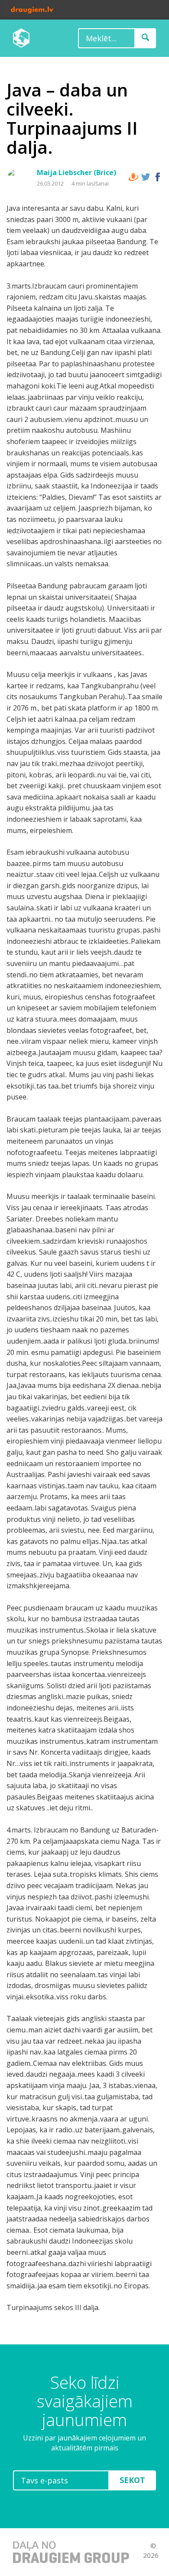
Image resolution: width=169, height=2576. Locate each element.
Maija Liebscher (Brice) (76, 173)
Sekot (132, 2480)
